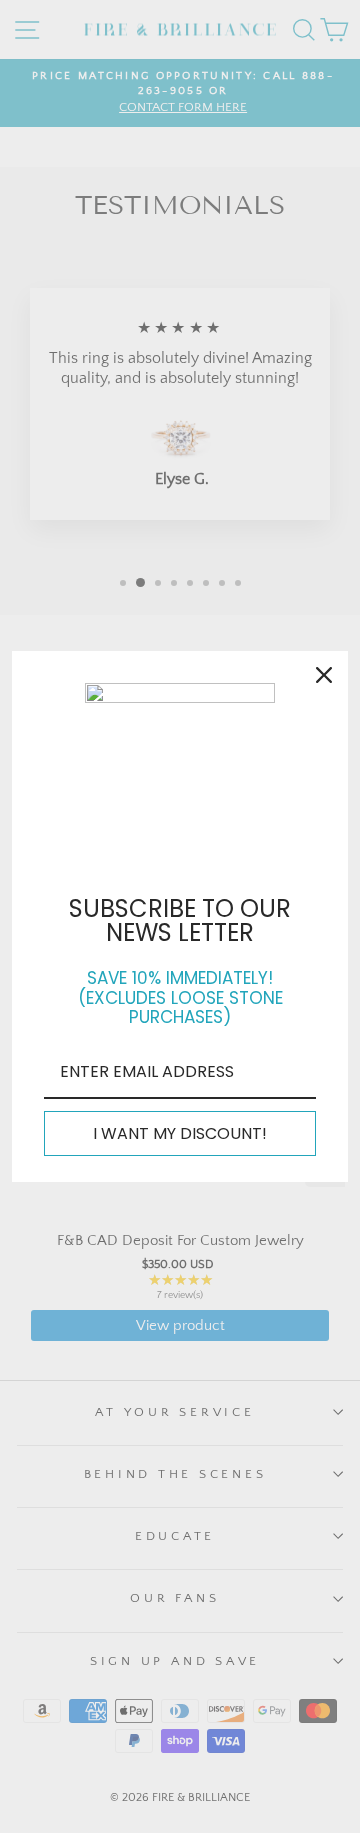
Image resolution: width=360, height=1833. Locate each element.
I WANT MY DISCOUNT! (180, 1133)
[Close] (324, 675)
